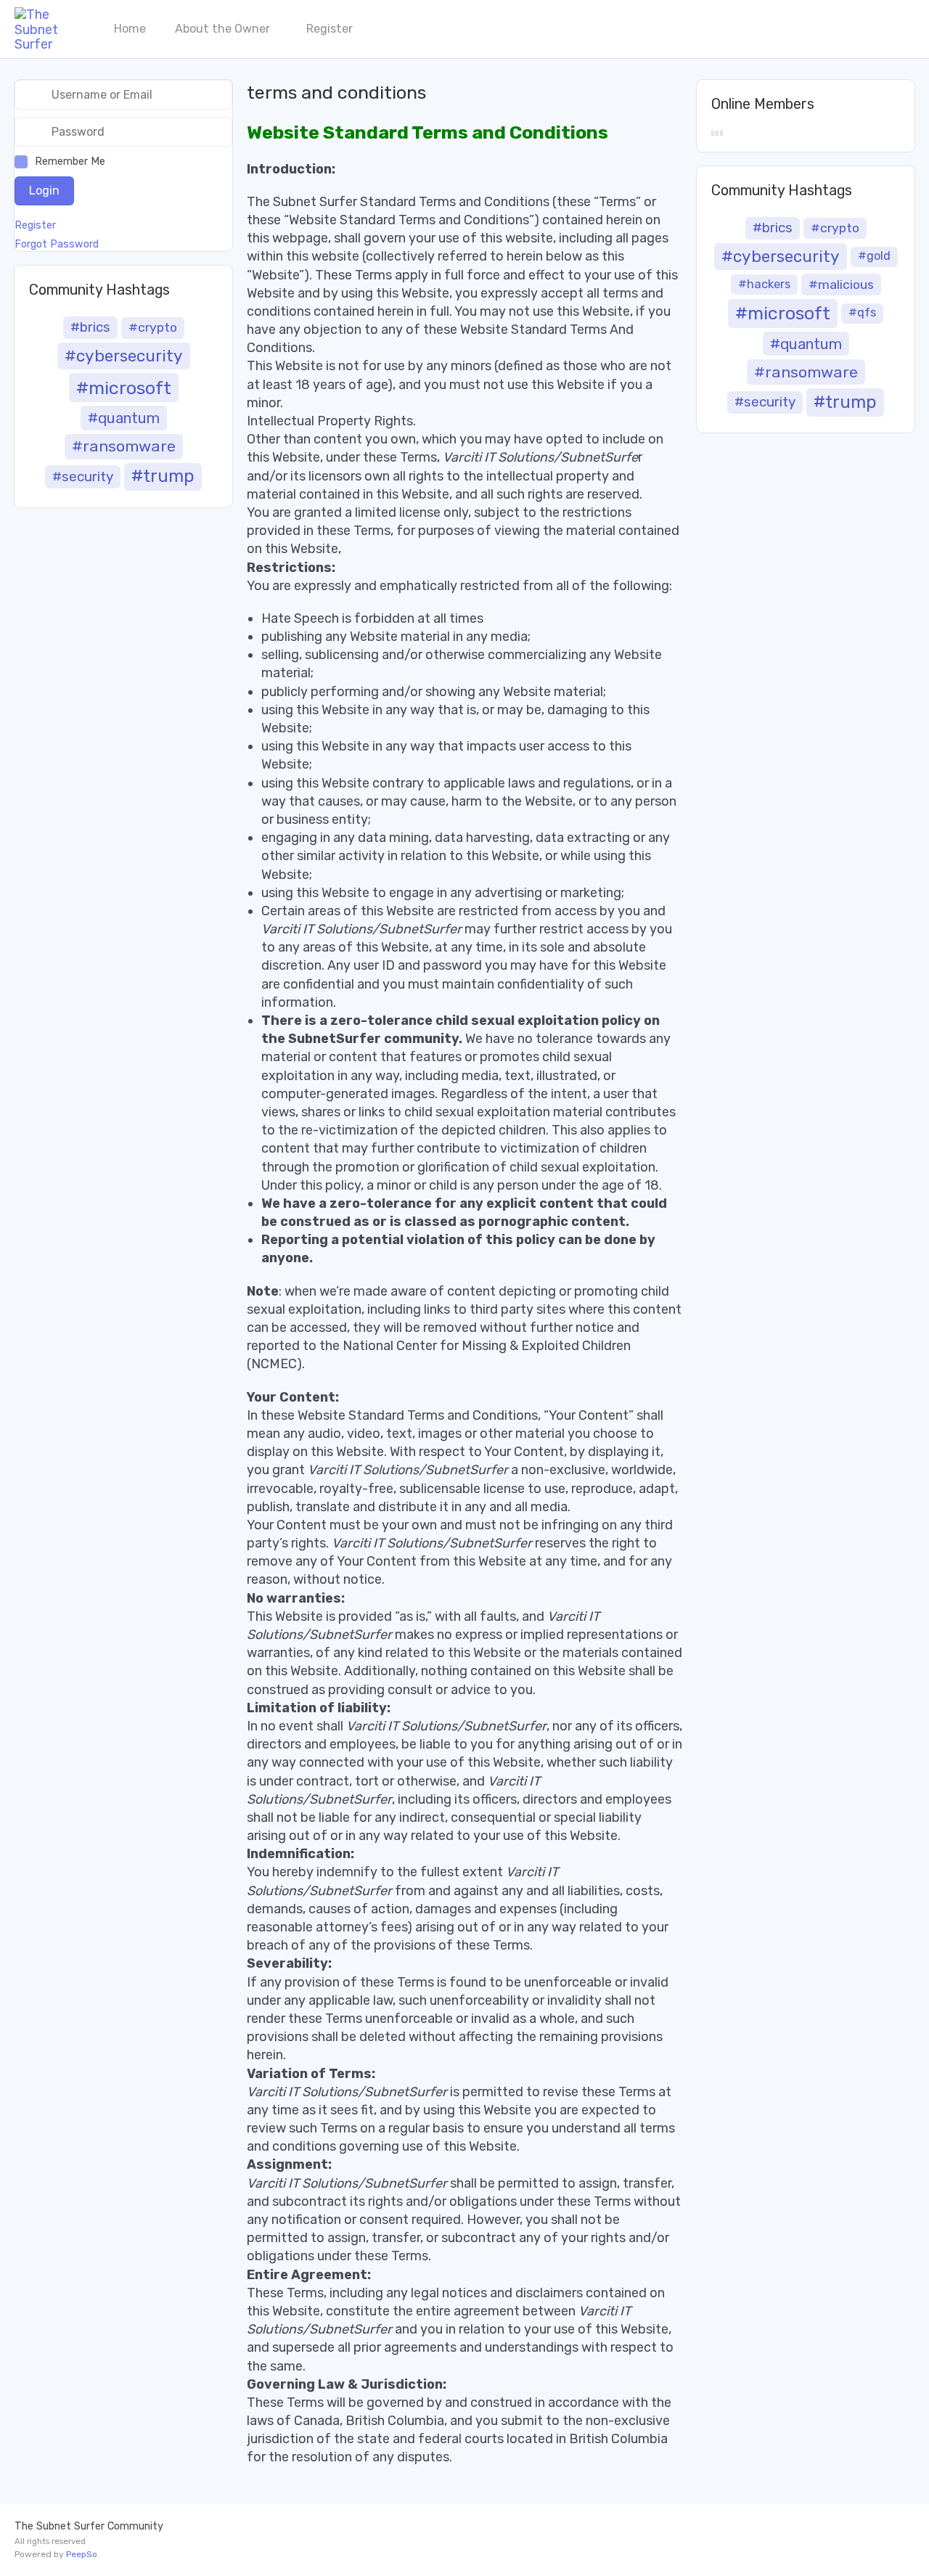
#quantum (124, 418)
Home (130, 29)
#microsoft (124, 388)
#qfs (862, 312)
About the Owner (222, 29)
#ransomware (124, 446)
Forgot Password (57, 245)
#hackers (764, 284)
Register (330, 29)
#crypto (153, 327)
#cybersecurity (124, 356)
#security (83, 477)
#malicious (841, 285)
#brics (90, 327)
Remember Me (70, 161)
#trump (163, 476)
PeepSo (82, 2554)
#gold (874, 256)
